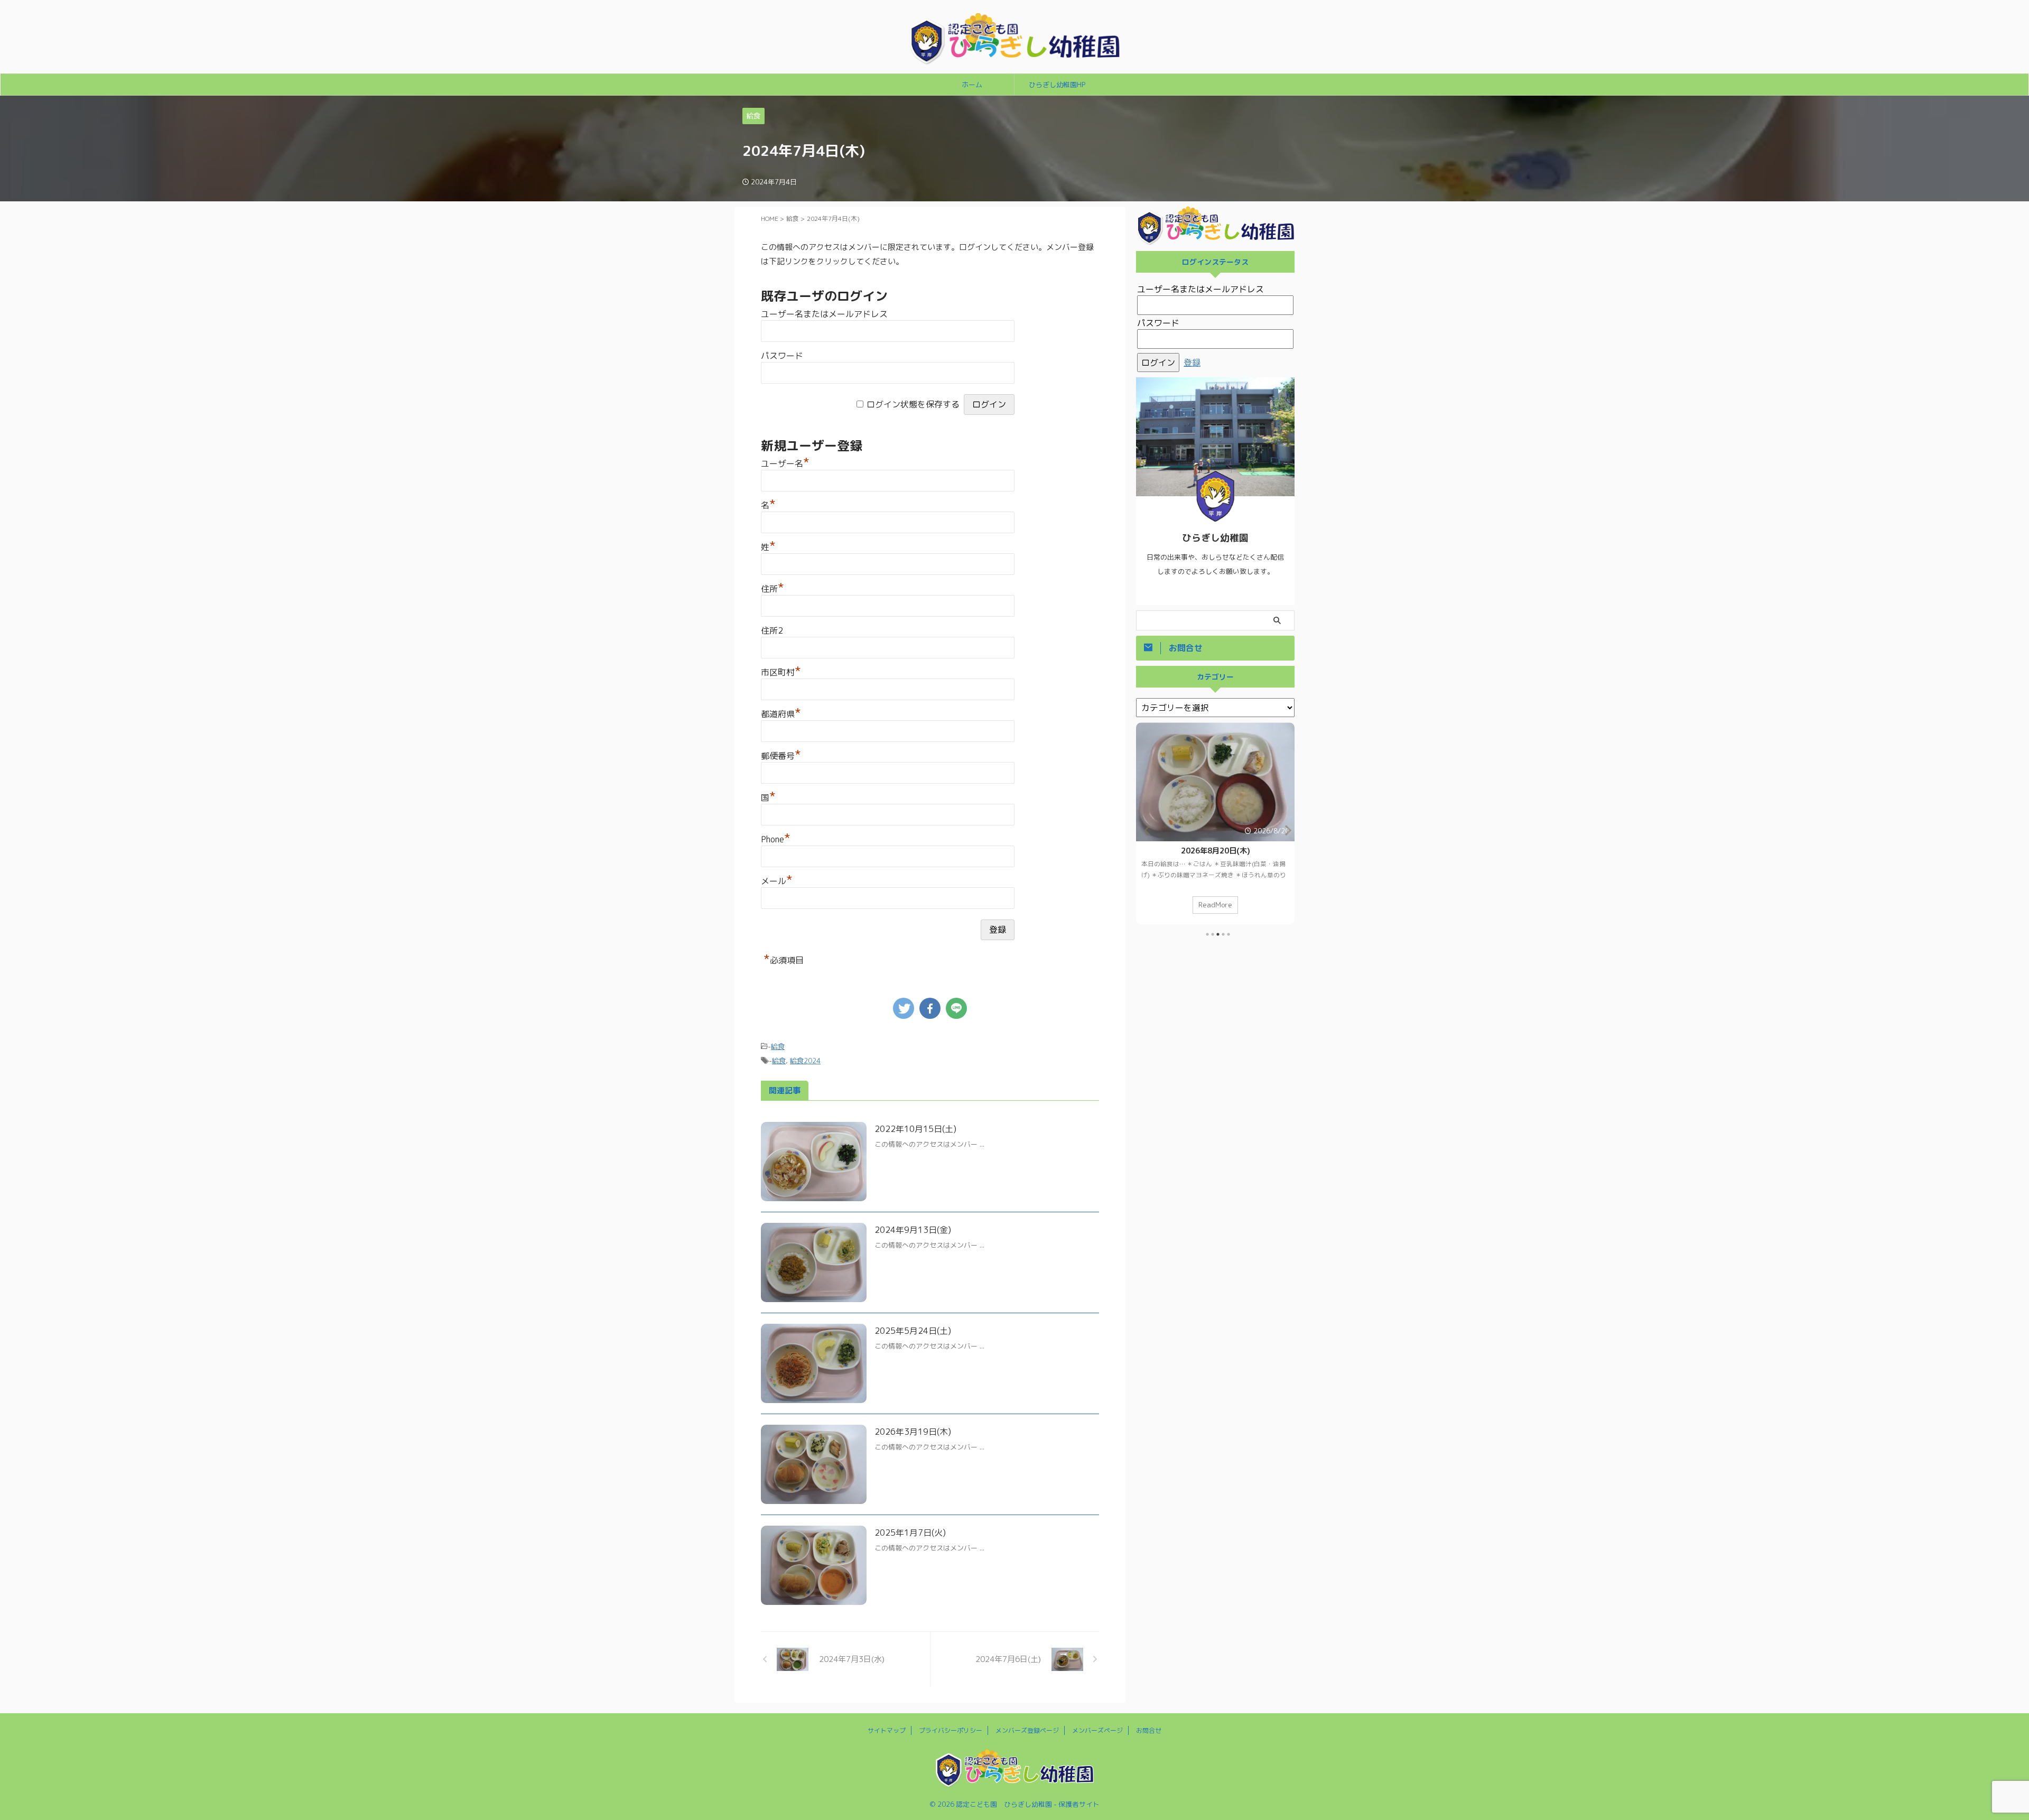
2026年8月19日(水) (1216, 851)
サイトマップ (887, 1730)
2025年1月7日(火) (910, 1533)
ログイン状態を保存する (913, 404)
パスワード (782, 356)
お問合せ (1149, 1730)
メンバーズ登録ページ (1027, 1730)
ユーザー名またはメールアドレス (824, 314)
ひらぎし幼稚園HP (1057, 85)
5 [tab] (1228, 934)
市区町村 (781, 672)
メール (777, 881)
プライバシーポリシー (951, 1730)
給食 (778, 1046)
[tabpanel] (1215, 823)
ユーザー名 (785, 463)
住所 (772, 589)
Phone (776, 839)
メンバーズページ (1097, 1730)
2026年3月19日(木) (913, 1432)
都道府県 (781, 714)
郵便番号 (781, 756)
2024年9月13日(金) (913, 1230)
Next (1285, 830)
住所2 (772, 630)
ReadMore (1215, 904)
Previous (1146, 830)
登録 (1192, 363)
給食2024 (805, 1061)
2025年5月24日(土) (913, 1331)
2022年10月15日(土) (915, 1129)
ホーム (972, 85)
